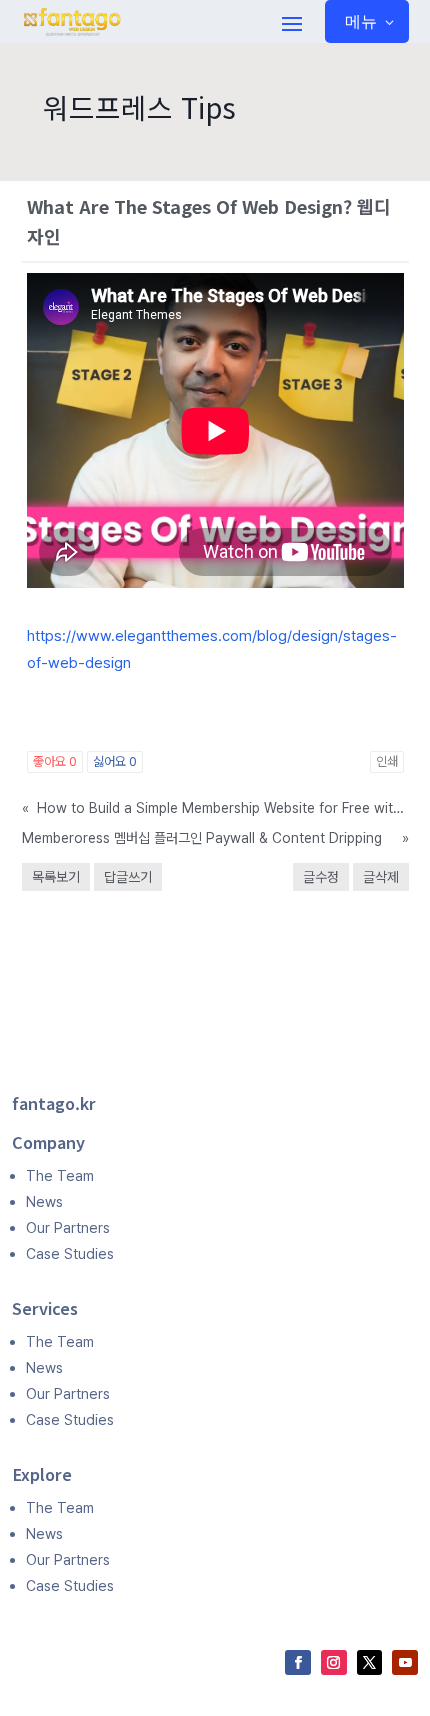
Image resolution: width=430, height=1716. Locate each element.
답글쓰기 (128, 877)
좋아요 (55, 761)
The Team (60, 1175)
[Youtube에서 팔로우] (405, 1663)
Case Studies (70, 1253)
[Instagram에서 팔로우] (334, 1663)
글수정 (321, 877)
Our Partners (68, 1227)
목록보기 (56, 877)
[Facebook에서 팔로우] (298, 1663)
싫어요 (115, 761)
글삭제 (381, 877)
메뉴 (361, 21)
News (44, 1201)
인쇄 (387, 761)
